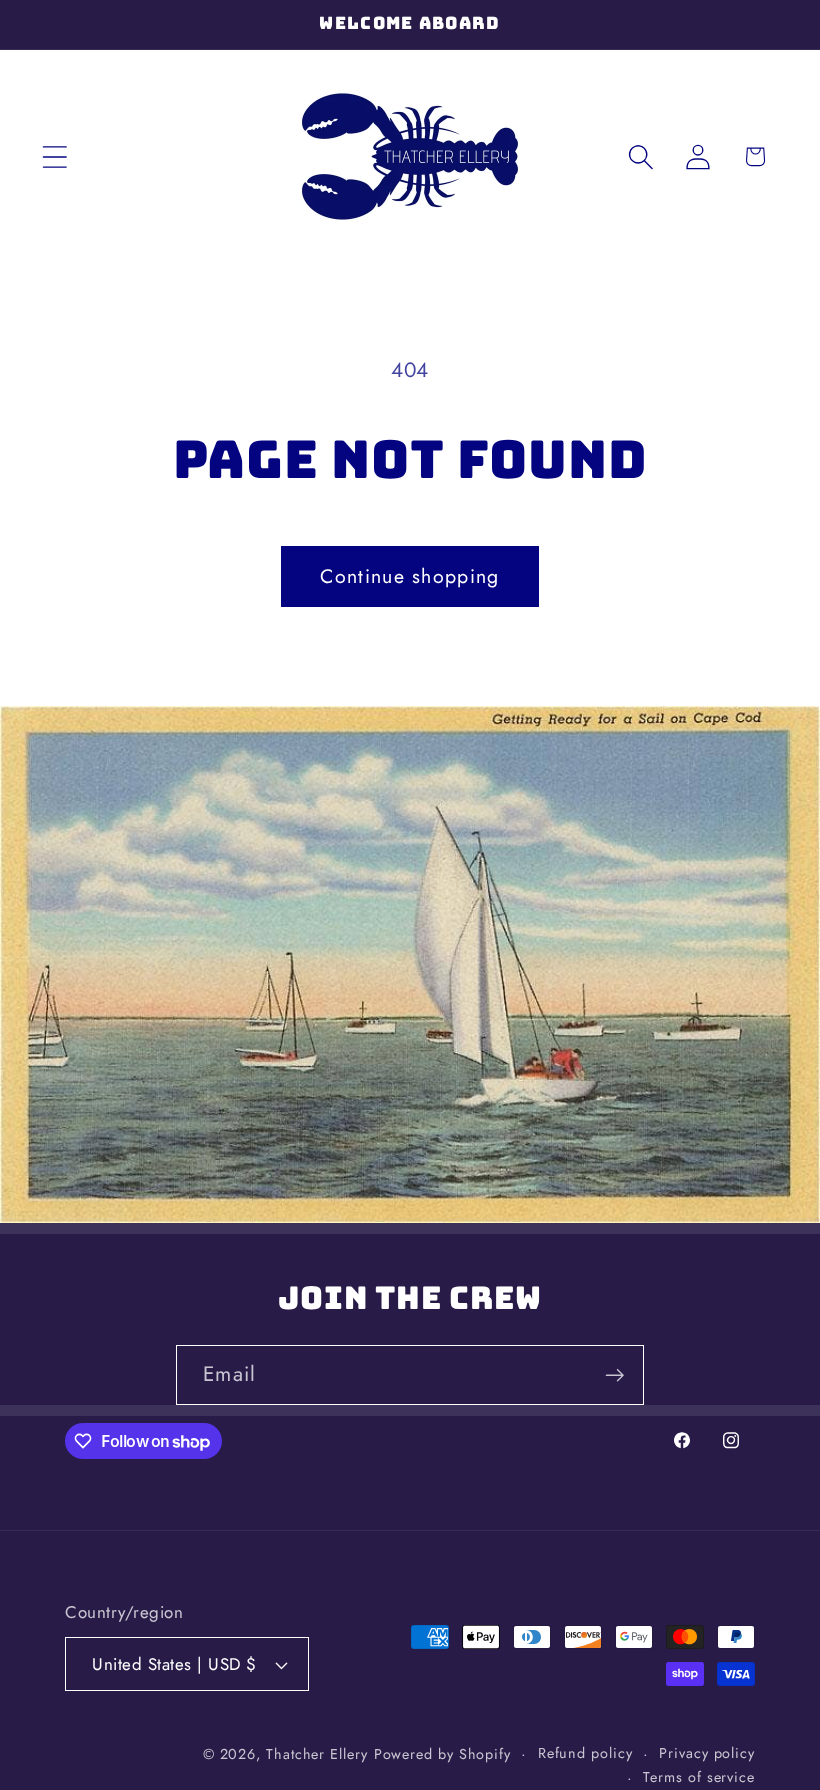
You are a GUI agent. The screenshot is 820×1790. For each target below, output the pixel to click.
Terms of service (699, 1777)
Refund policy (585, 1753)
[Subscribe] (614, 1375)
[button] (54, 156)
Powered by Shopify (442, 1754)
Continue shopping (409, 576)
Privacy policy (707, 1753)
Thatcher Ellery (317, 1754)
